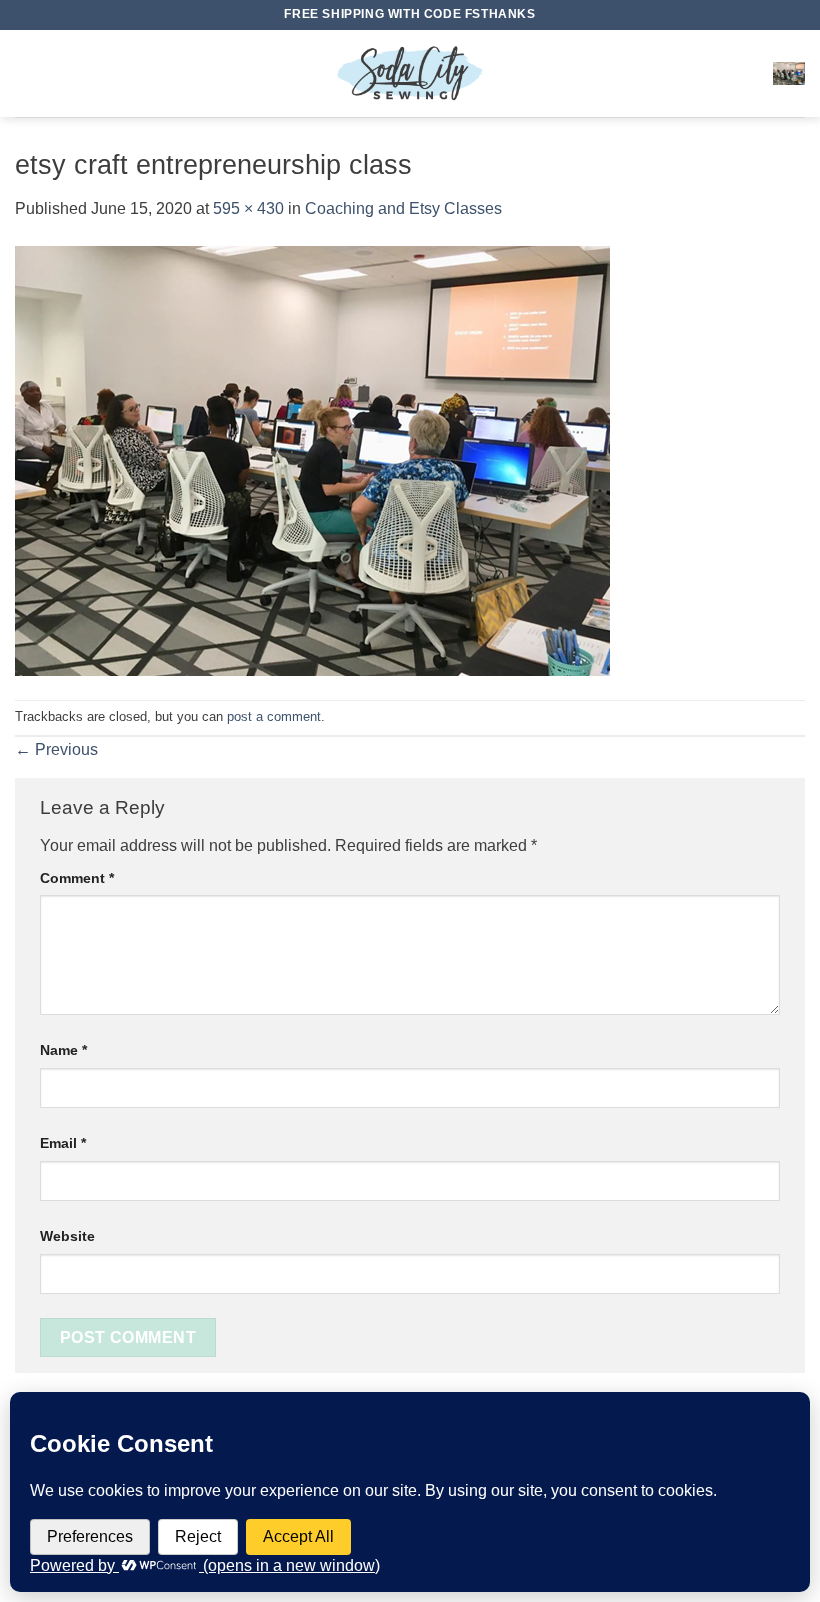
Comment (77, 878)
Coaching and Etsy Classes (403, 208)
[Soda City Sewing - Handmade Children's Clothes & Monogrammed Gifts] (410, 73)
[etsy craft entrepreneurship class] (312, 459)
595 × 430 (248, 208)
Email (63, 1143)
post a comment (274, 716)
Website (67, 1236)
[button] (27, 73)
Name (63, 1050)
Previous (56, 749)
